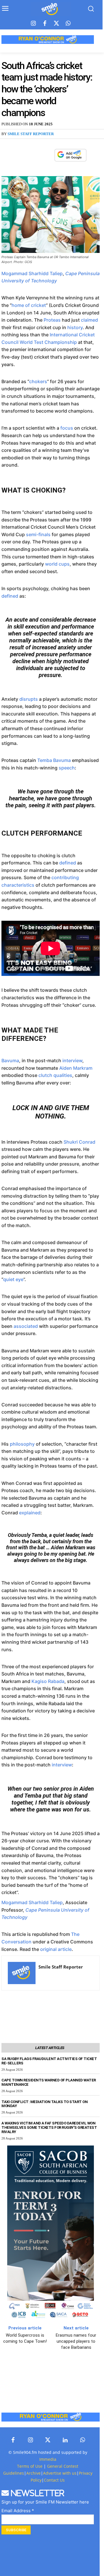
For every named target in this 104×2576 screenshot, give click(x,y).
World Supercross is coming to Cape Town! (25, 2338)
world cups (57, 564)
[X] (34, 155)
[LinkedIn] (65, 2440)
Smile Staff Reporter (31, 134)
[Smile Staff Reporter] (22, 1973)
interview (72, 1060)
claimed (89, 320)
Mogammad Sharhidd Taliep (32, 273)
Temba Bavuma (54, 760)
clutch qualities (55, 1075)
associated (26, 1326)
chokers (38, 381)
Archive (34, 2473)
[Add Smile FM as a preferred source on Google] (70, 158)
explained (30, 1513)
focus (67, 428)
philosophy (22, 1444)
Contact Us (54, 2480)
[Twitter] (56, 24)
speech (67, 768)
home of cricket (29, 305)
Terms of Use (30, 2466)
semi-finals (38, 534)
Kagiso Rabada (48, 1681)
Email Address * (18, 2511)
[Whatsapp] (68, 24)
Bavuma (10, 1060)
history (75, 327)
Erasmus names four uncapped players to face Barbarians (76, 2341)
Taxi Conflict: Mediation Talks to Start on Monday (44, 2104)
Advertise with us (60, 2473)
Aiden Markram (76, 1068)
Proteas (52, 320)
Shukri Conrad (79, 1142)
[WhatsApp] (47, 155)
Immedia (48, 2459)
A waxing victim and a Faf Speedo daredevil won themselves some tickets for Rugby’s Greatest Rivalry (49, 2127)
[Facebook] (45, 24)
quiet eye (13, 1279)
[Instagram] (33, 24)
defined (10, 596)
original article (56, 1949)
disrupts (29, 699)
